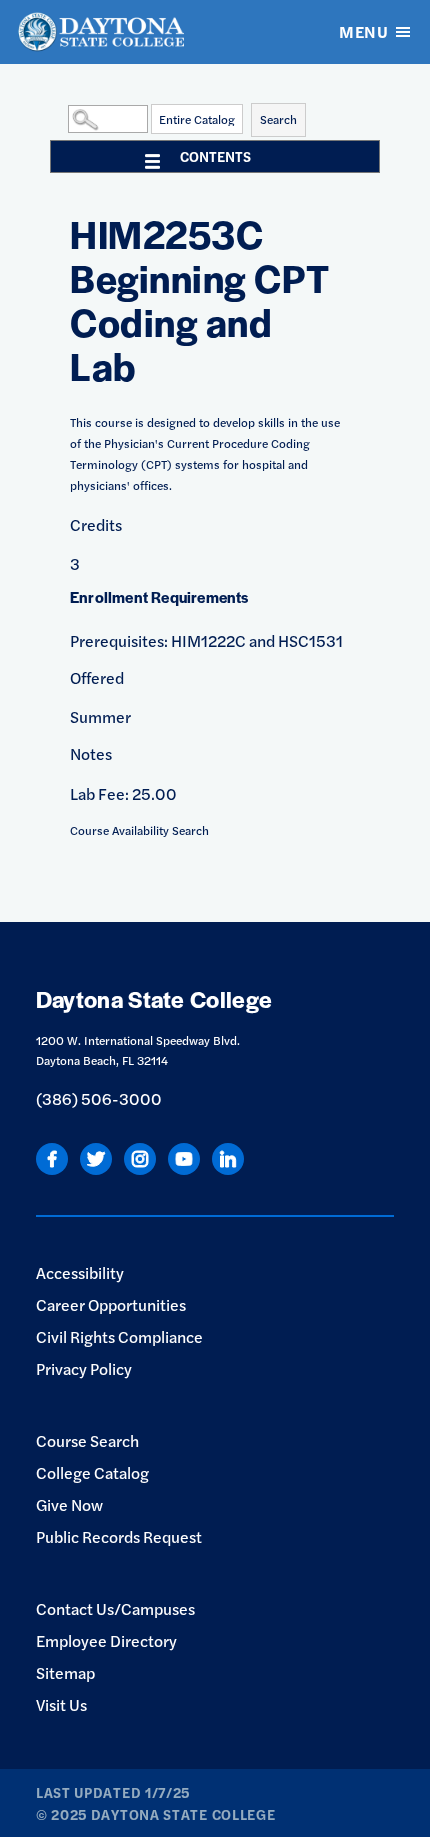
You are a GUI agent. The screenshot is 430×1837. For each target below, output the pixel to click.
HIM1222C (208, 640)
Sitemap (65, 1672)
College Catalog (92, 1472)
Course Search (87, 1440)
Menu (363, 31)
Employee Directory (106, 1640)
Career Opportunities (111, 1304)
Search (278, 119)
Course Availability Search (139, 830)
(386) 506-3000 (99, 1098)
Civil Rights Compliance (119, 1336)
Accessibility (80, 1272)
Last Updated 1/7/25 (113, 1792)
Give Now (69, 1504)
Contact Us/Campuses (115, 1608)
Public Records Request (119, 1536)
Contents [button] (215, 156)
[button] (63, 118)
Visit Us (61, 1704)
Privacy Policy (84, 1368)
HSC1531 (310, 640)
